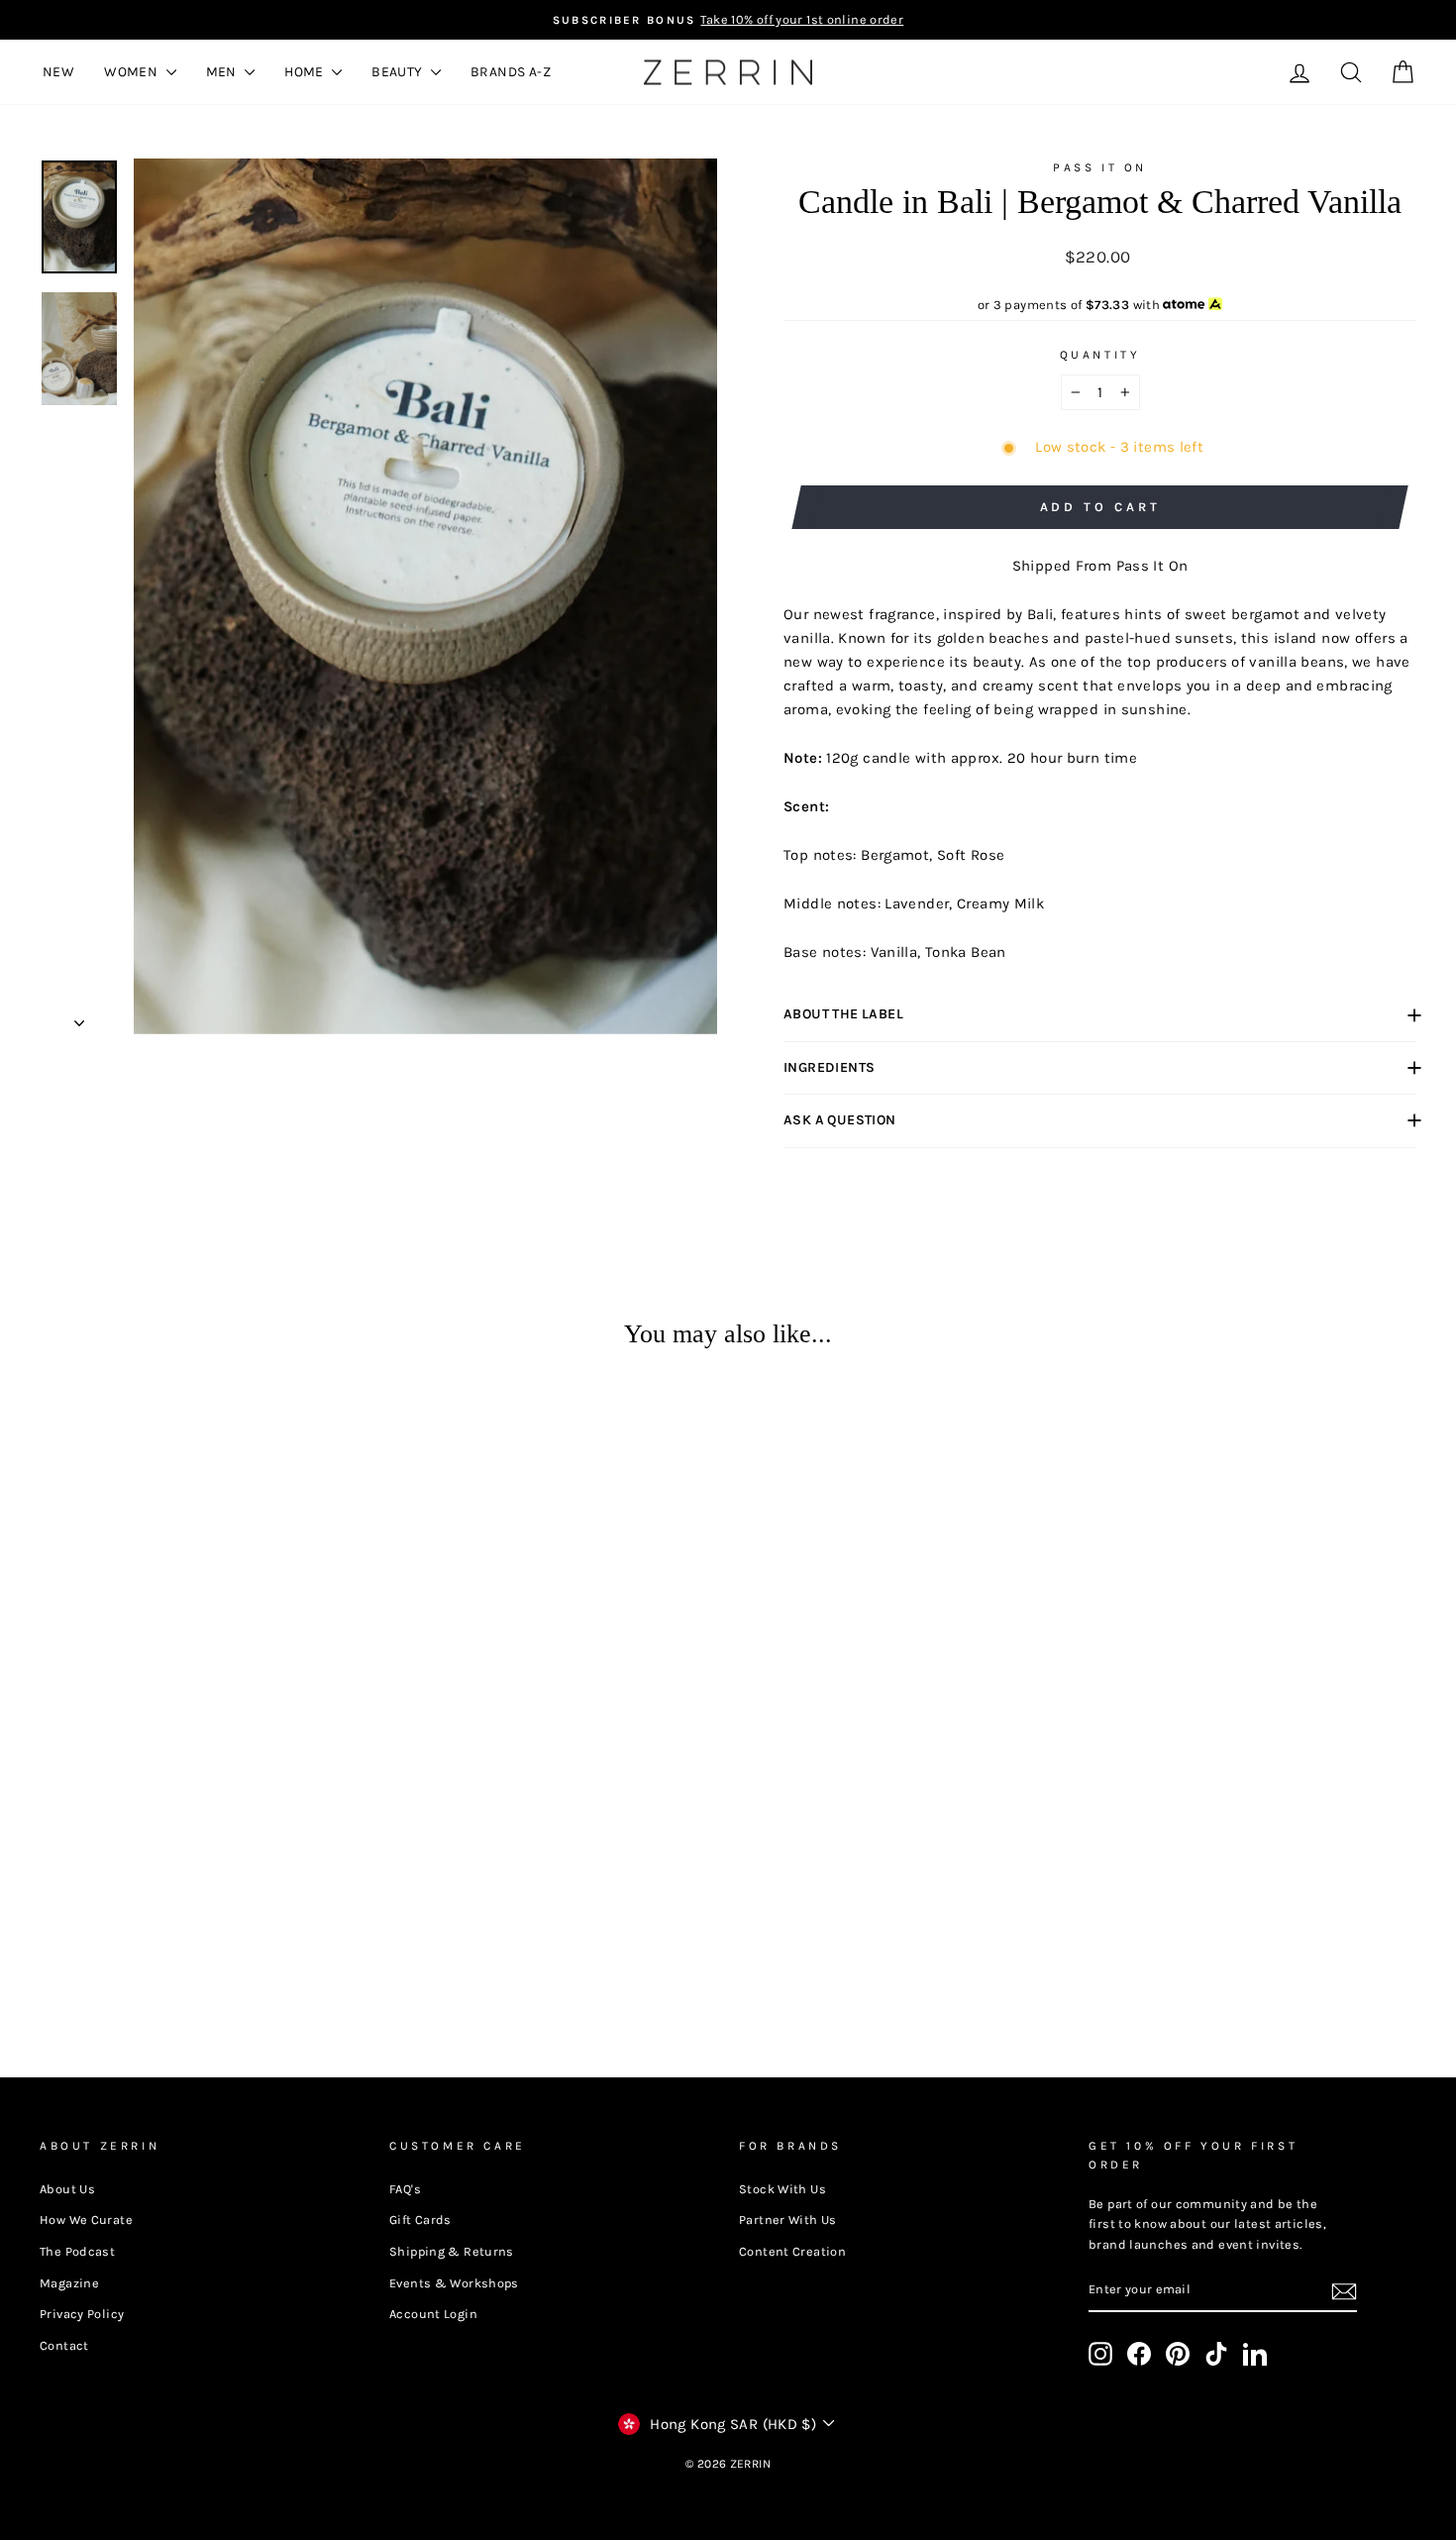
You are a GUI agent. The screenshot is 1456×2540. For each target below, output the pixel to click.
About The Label (843, 1014)
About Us (67, 2189)
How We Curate (86, 2220)
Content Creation (792, 2251)
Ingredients (829, 1067)
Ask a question (840, 1120)
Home (306, 72)
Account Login (433, 2314)
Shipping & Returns (452, 2251)
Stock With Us (782, 2189)
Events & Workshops (454, 2283)
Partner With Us (788, 2220)
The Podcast (77, 2251)
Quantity (1100, 355)
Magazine (69, 2283)
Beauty (399, 72)
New (58, 72)
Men (223, 72)
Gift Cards (420, 2220)
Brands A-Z (511, 72)
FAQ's (405, 2189)
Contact (64, 2345)
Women (132, 72)
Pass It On (1100, 167)
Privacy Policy (82, 2314)
